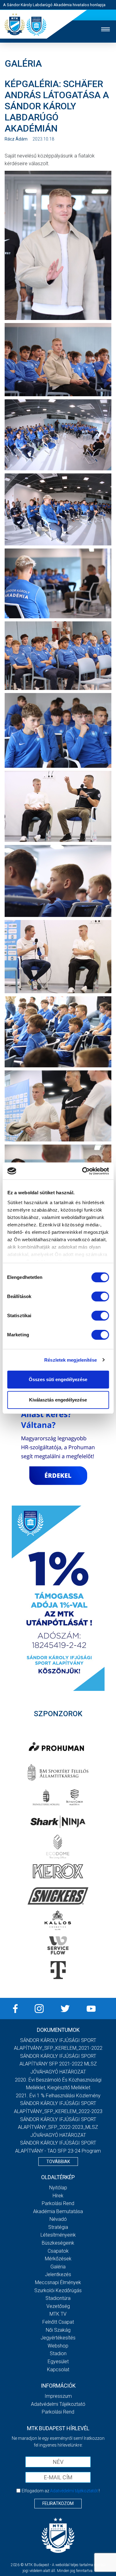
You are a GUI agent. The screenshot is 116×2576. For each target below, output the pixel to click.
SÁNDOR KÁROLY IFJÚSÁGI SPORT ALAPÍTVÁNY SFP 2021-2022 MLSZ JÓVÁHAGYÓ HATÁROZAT (58, 2064)
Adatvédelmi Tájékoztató (58, 2404)
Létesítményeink (58, 2235)
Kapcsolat (58, 2370)
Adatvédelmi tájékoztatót (74, 2491)
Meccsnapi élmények (58, 2282)
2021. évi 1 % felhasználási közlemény (58, 2096)
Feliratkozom (58, 2503)
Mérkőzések (58, 2259)
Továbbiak (58, 2162)
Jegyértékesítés (58, 2338)
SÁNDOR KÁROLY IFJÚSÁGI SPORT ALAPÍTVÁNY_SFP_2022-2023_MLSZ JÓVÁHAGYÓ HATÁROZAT (58, 2127)
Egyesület (58, 2362)
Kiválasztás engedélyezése (58, 1400)
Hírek (58, 2196)
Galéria (58, 2267)
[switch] (100, 1296)
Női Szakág (58, 2330)
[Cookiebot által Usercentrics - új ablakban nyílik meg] (83, 1171)
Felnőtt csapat (58, 2322)
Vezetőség (58, 2306)
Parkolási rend (58, 2203)
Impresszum (58, 2396)
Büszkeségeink (58, 2243)
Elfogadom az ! (61, 2491)
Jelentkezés (58, 2274)
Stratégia (58, 2227)
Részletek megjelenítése (71, 1360)
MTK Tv (58, 2314)
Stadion (58, 2353)
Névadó (58, 2219)
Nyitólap (58, 2188)
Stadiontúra (58, 2298)
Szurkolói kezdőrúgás (58, 2290)
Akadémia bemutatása (58, 2211)
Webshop (58, 2346)
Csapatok (58, 2251)
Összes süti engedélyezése (58, 1379)
